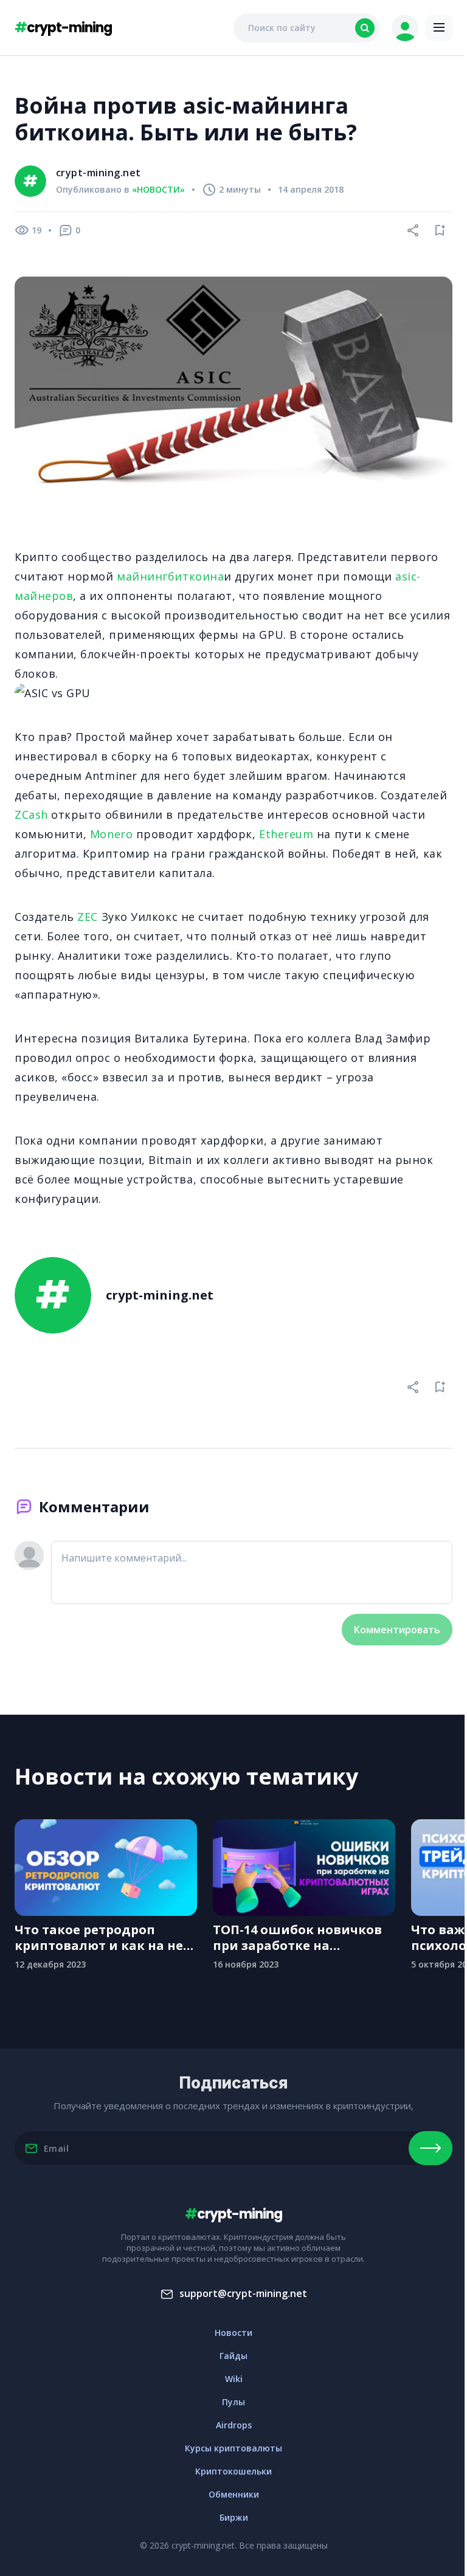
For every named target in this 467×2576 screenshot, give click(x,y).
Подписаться (431, 2148)
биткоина (196, 576)
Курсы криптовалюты (233, 2448)
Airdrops (234, 2425)
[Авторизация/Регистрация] (405, 28)
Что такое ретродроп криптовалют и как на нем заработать (104, 1938)
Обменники (234, 2494)
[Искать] (365, 28)
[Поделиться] (413, 230)
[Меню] (439, 28)
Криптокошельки (233, 2471)
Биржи (234, 2517)
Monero (111, 834)
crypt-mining (63, 28)
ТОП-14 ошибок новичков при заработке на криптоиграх (297, 1938)
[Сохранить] (440, 230)
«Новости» (158, 190)
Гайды (233, 2356)
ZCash (31, 814)
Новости (233, 2333)
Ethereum (286, 834)
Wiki (234, 2379)
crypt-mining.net (99, 173)
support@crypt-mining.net (243, 2293)
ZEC (88, 917)
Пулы (233, 2402)
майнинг (142, 576)
